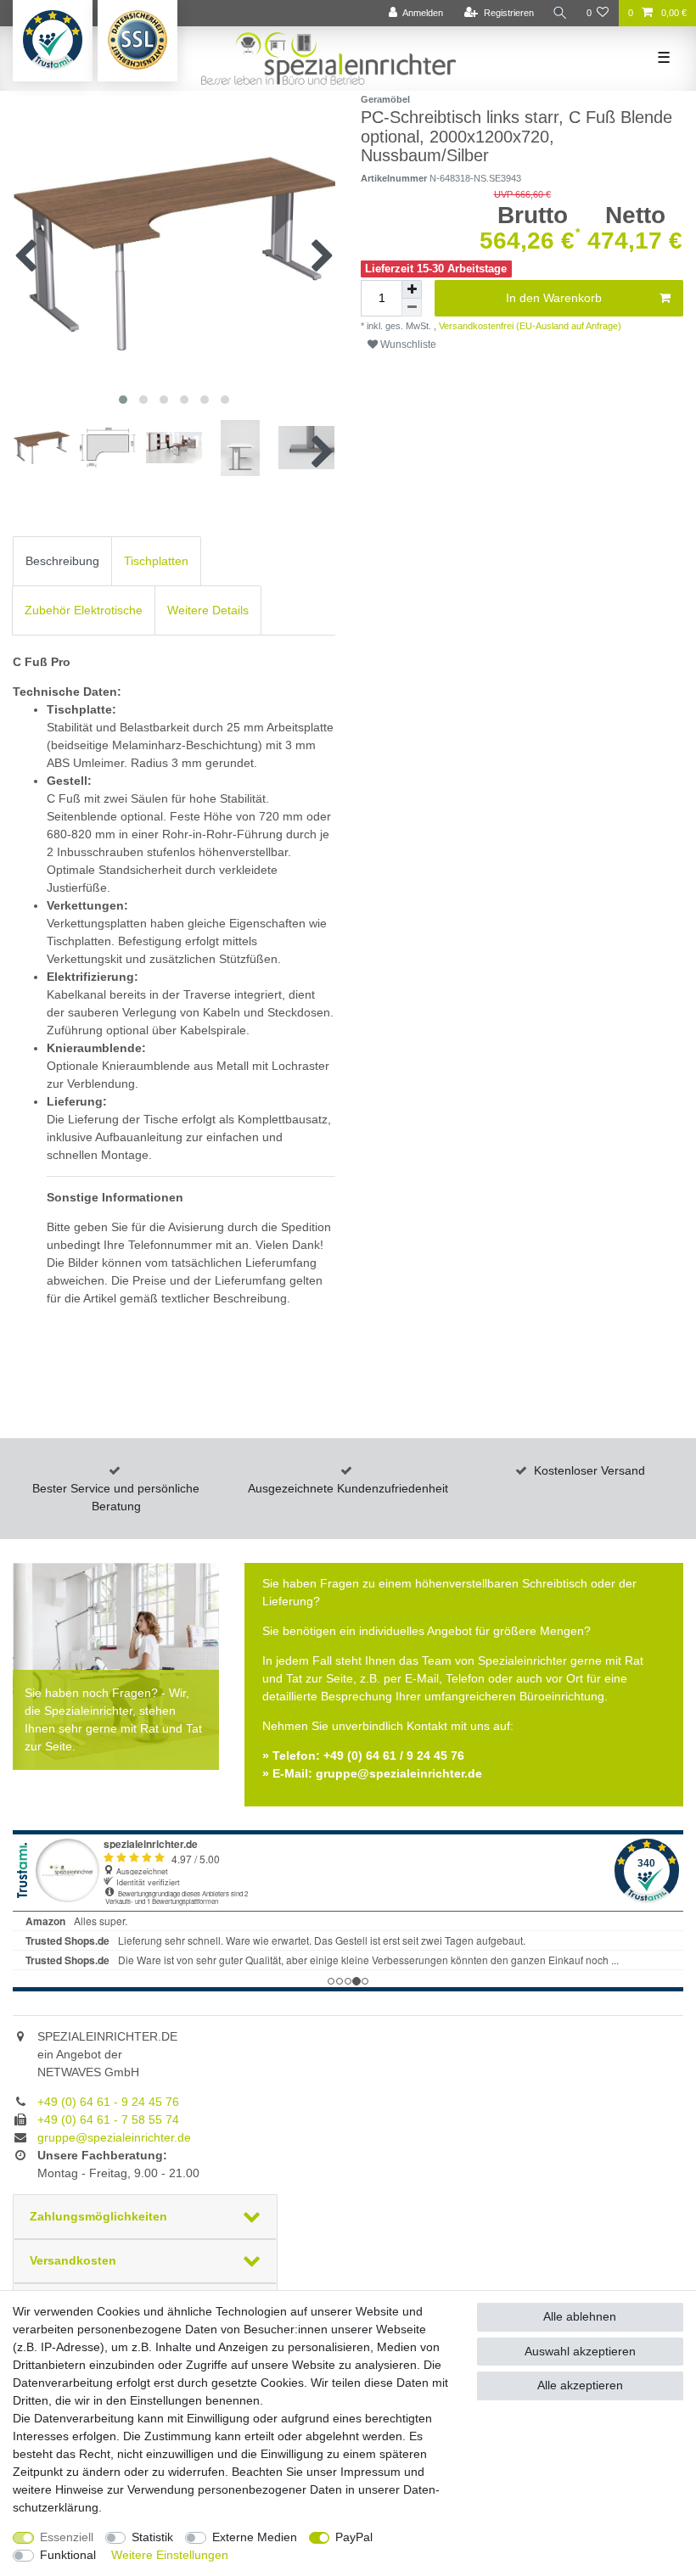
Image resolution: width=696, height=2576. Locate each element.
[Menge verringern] (412, 308)
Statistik (152, 2537)
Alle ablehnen (580, 2316)
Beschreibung (62, 561)
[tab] (62, 561)
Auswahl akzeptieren (580, 2351)
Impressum (370, 2472)
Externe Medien (255, 2537)
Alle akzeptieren (580, 2385)
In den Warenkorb (554, 298)
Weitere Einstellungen (170, 2555)
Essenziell (67, 2537)
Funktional (68, 2555)
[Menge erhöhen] (412, 289)
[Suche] (560, 13)
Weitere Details (208, 610)
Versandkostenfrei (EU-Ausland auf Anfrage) (529, 326)
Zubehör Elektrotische (84, 610)
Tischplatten (156, 561)
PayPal (354, 2537)
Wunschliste (407, 344)
